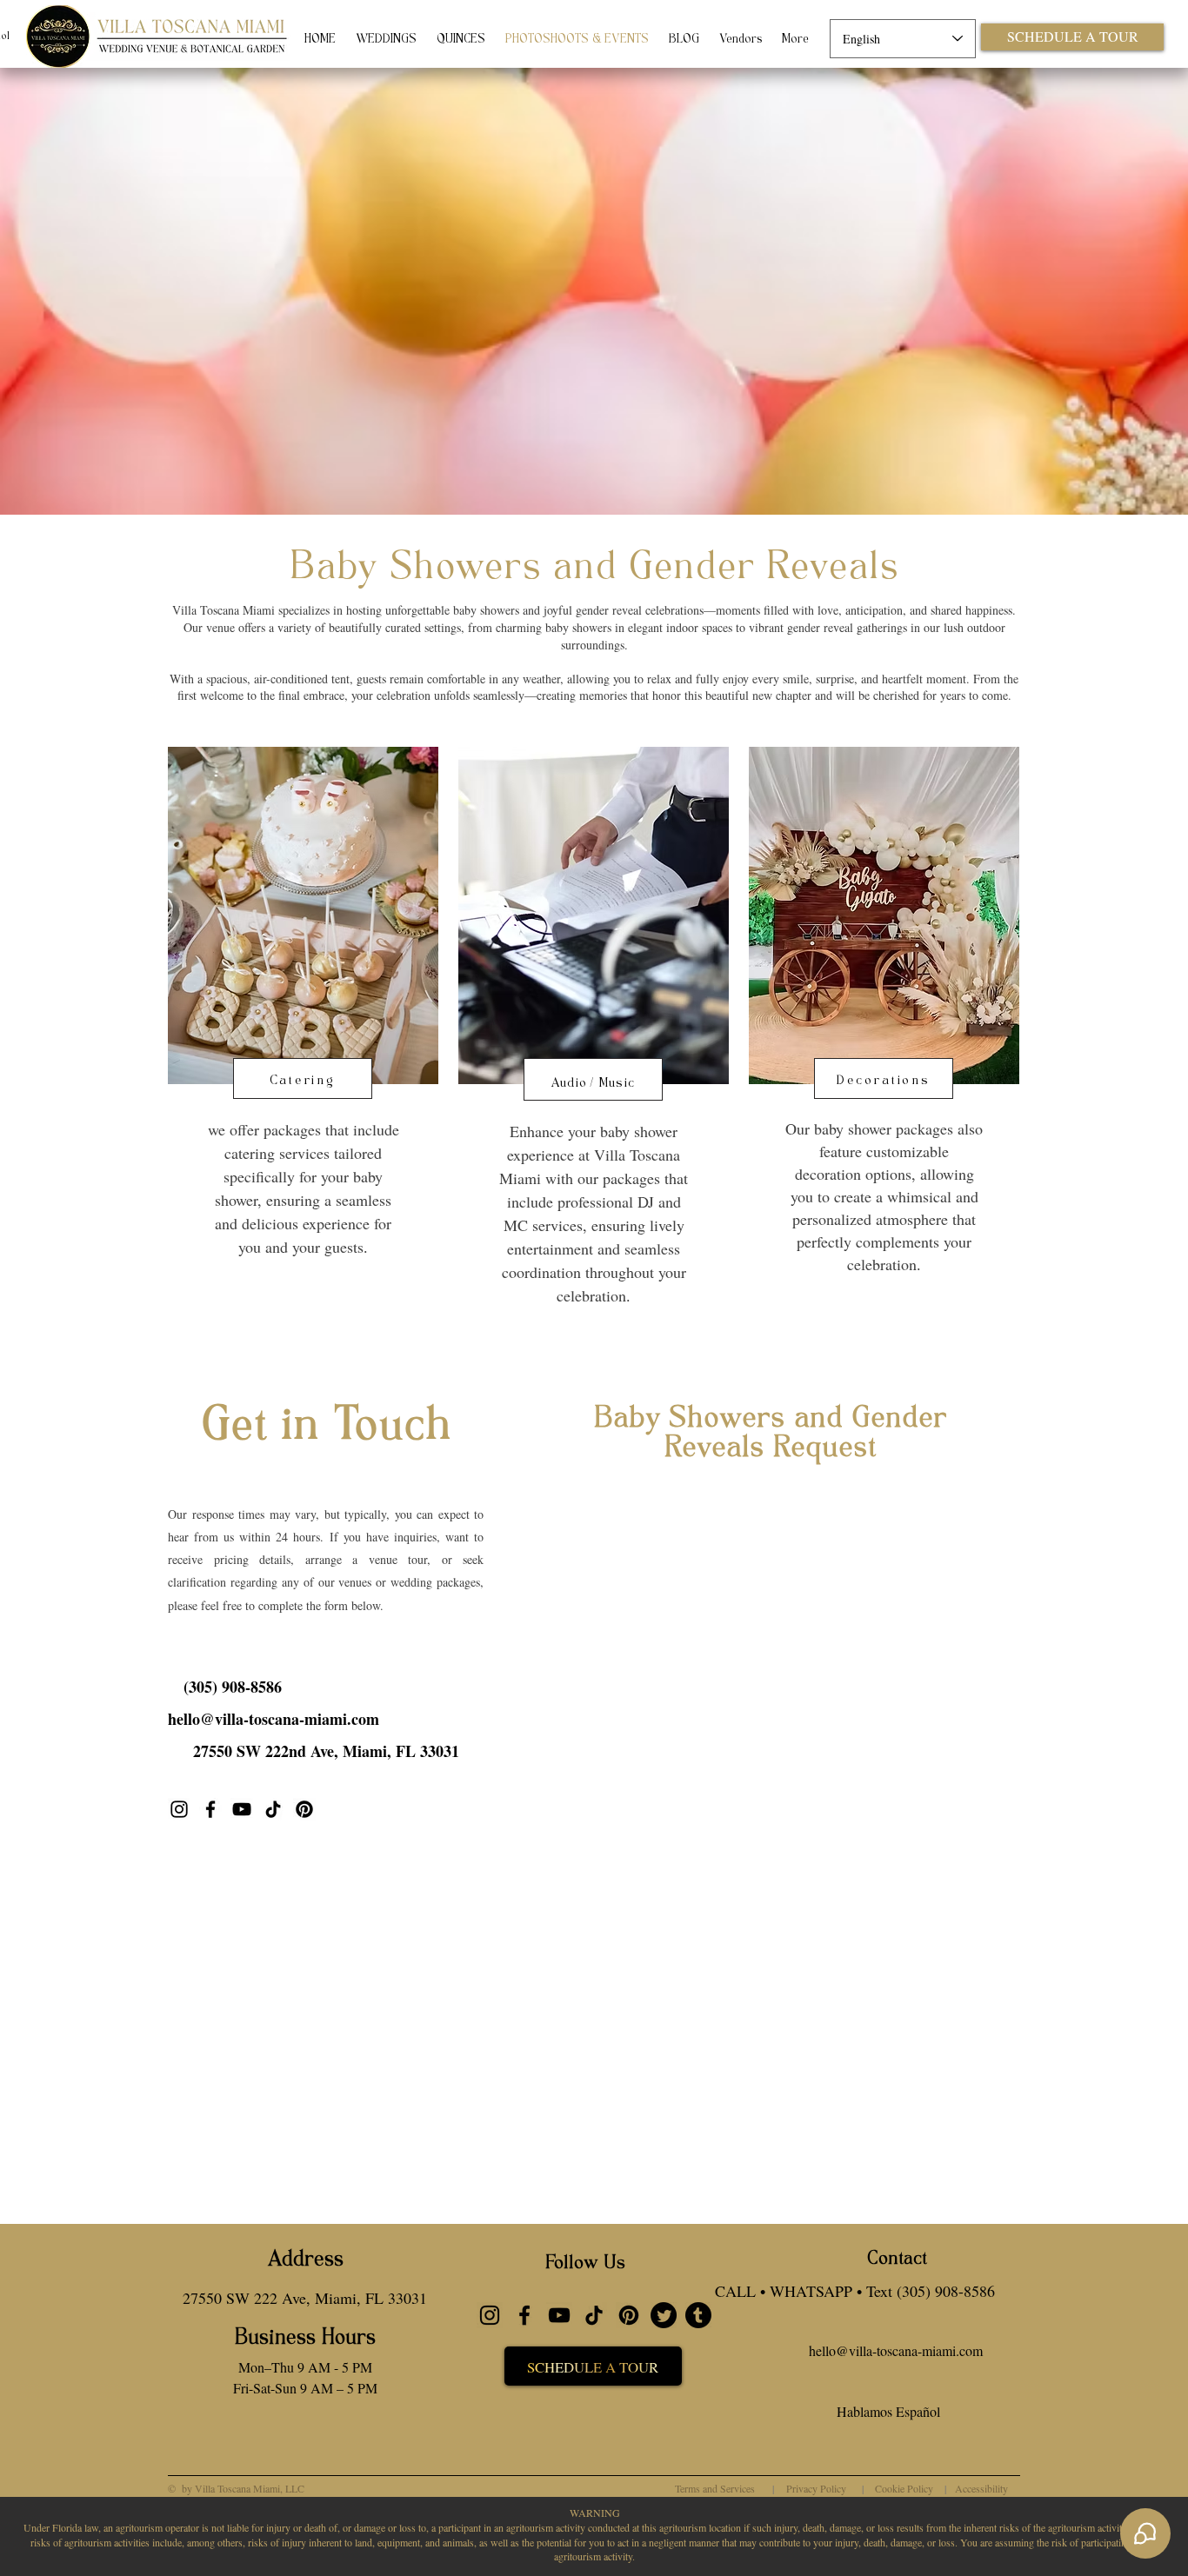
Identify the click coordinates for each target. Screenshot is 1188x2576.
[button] (232, 1687)
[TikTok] (273, 1809)
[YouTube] (242, 1809)
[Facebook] (210, 1809)
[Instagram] (179, 1809)
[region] (303, 1030)
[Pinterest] (629, 2315)
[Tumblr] (698, 2315)
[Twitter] (664, 2315)
